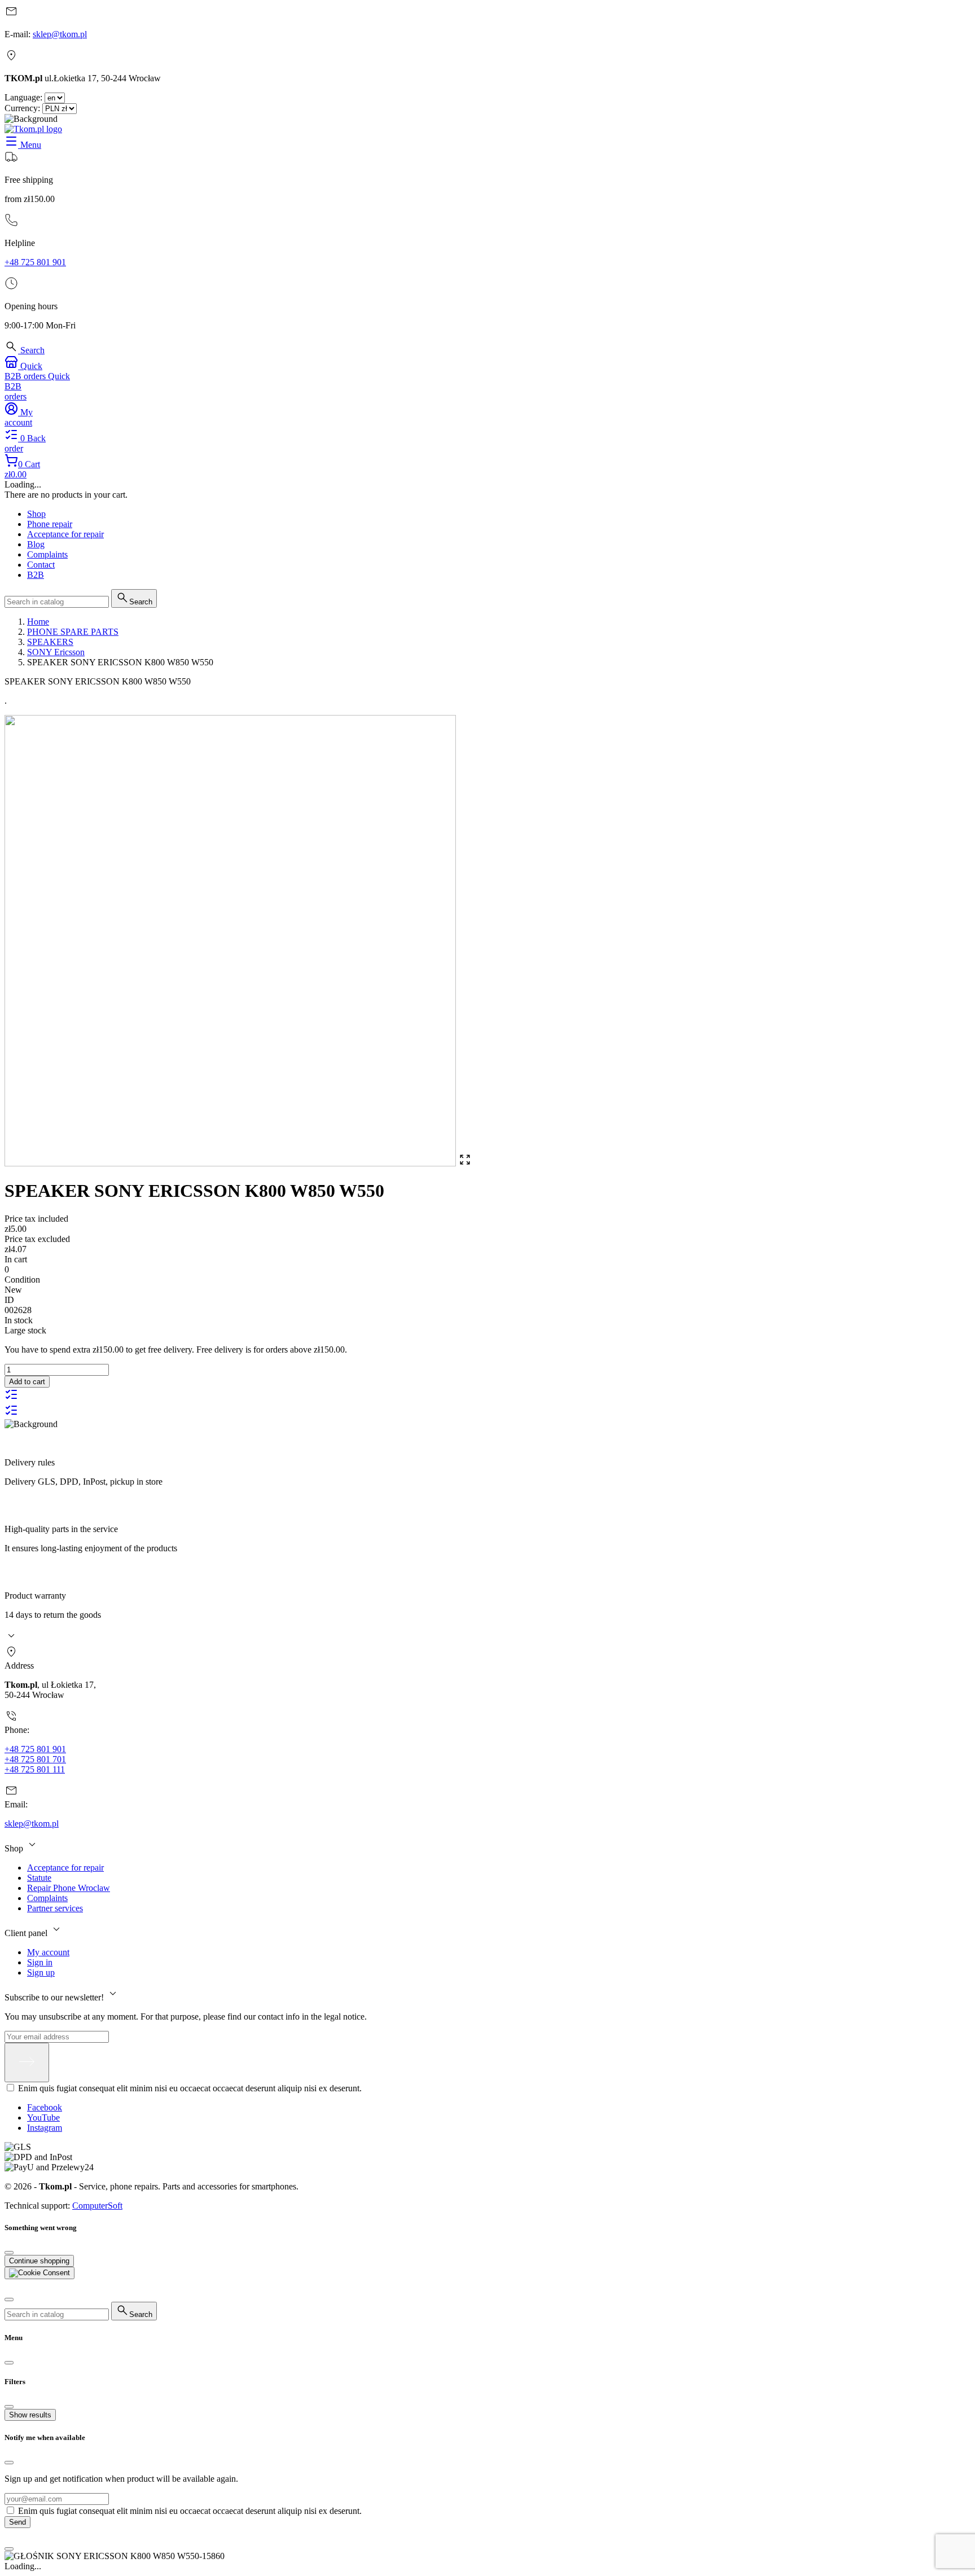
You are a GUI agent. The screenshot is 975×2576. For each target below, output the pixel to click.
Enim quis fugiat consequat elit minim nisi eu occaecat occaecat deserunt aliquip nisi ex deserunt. (190, 2088)
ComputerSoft (97, 2206)
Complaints (47, 1898)
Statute (39, 1878)
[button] (25, 350)
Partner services (55, 1908)
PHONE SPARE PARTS (73, 632)
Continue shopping (39, 2261)
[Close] (9, 2253)
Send (17, 2522)
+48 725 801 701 (35, 1759)
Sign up (41, 1972)
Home (38, 622)
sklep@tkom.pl (60, 34)
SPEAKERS (50, 642)
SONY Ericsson (56, 652)
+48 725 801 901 (35, 262)
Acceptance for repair (65, 1868)
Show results (30, 2415)
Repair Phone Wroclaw (69, 1888)
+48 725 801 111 (35, 1769)
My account (48, 1952)
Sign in (40, 1962)
